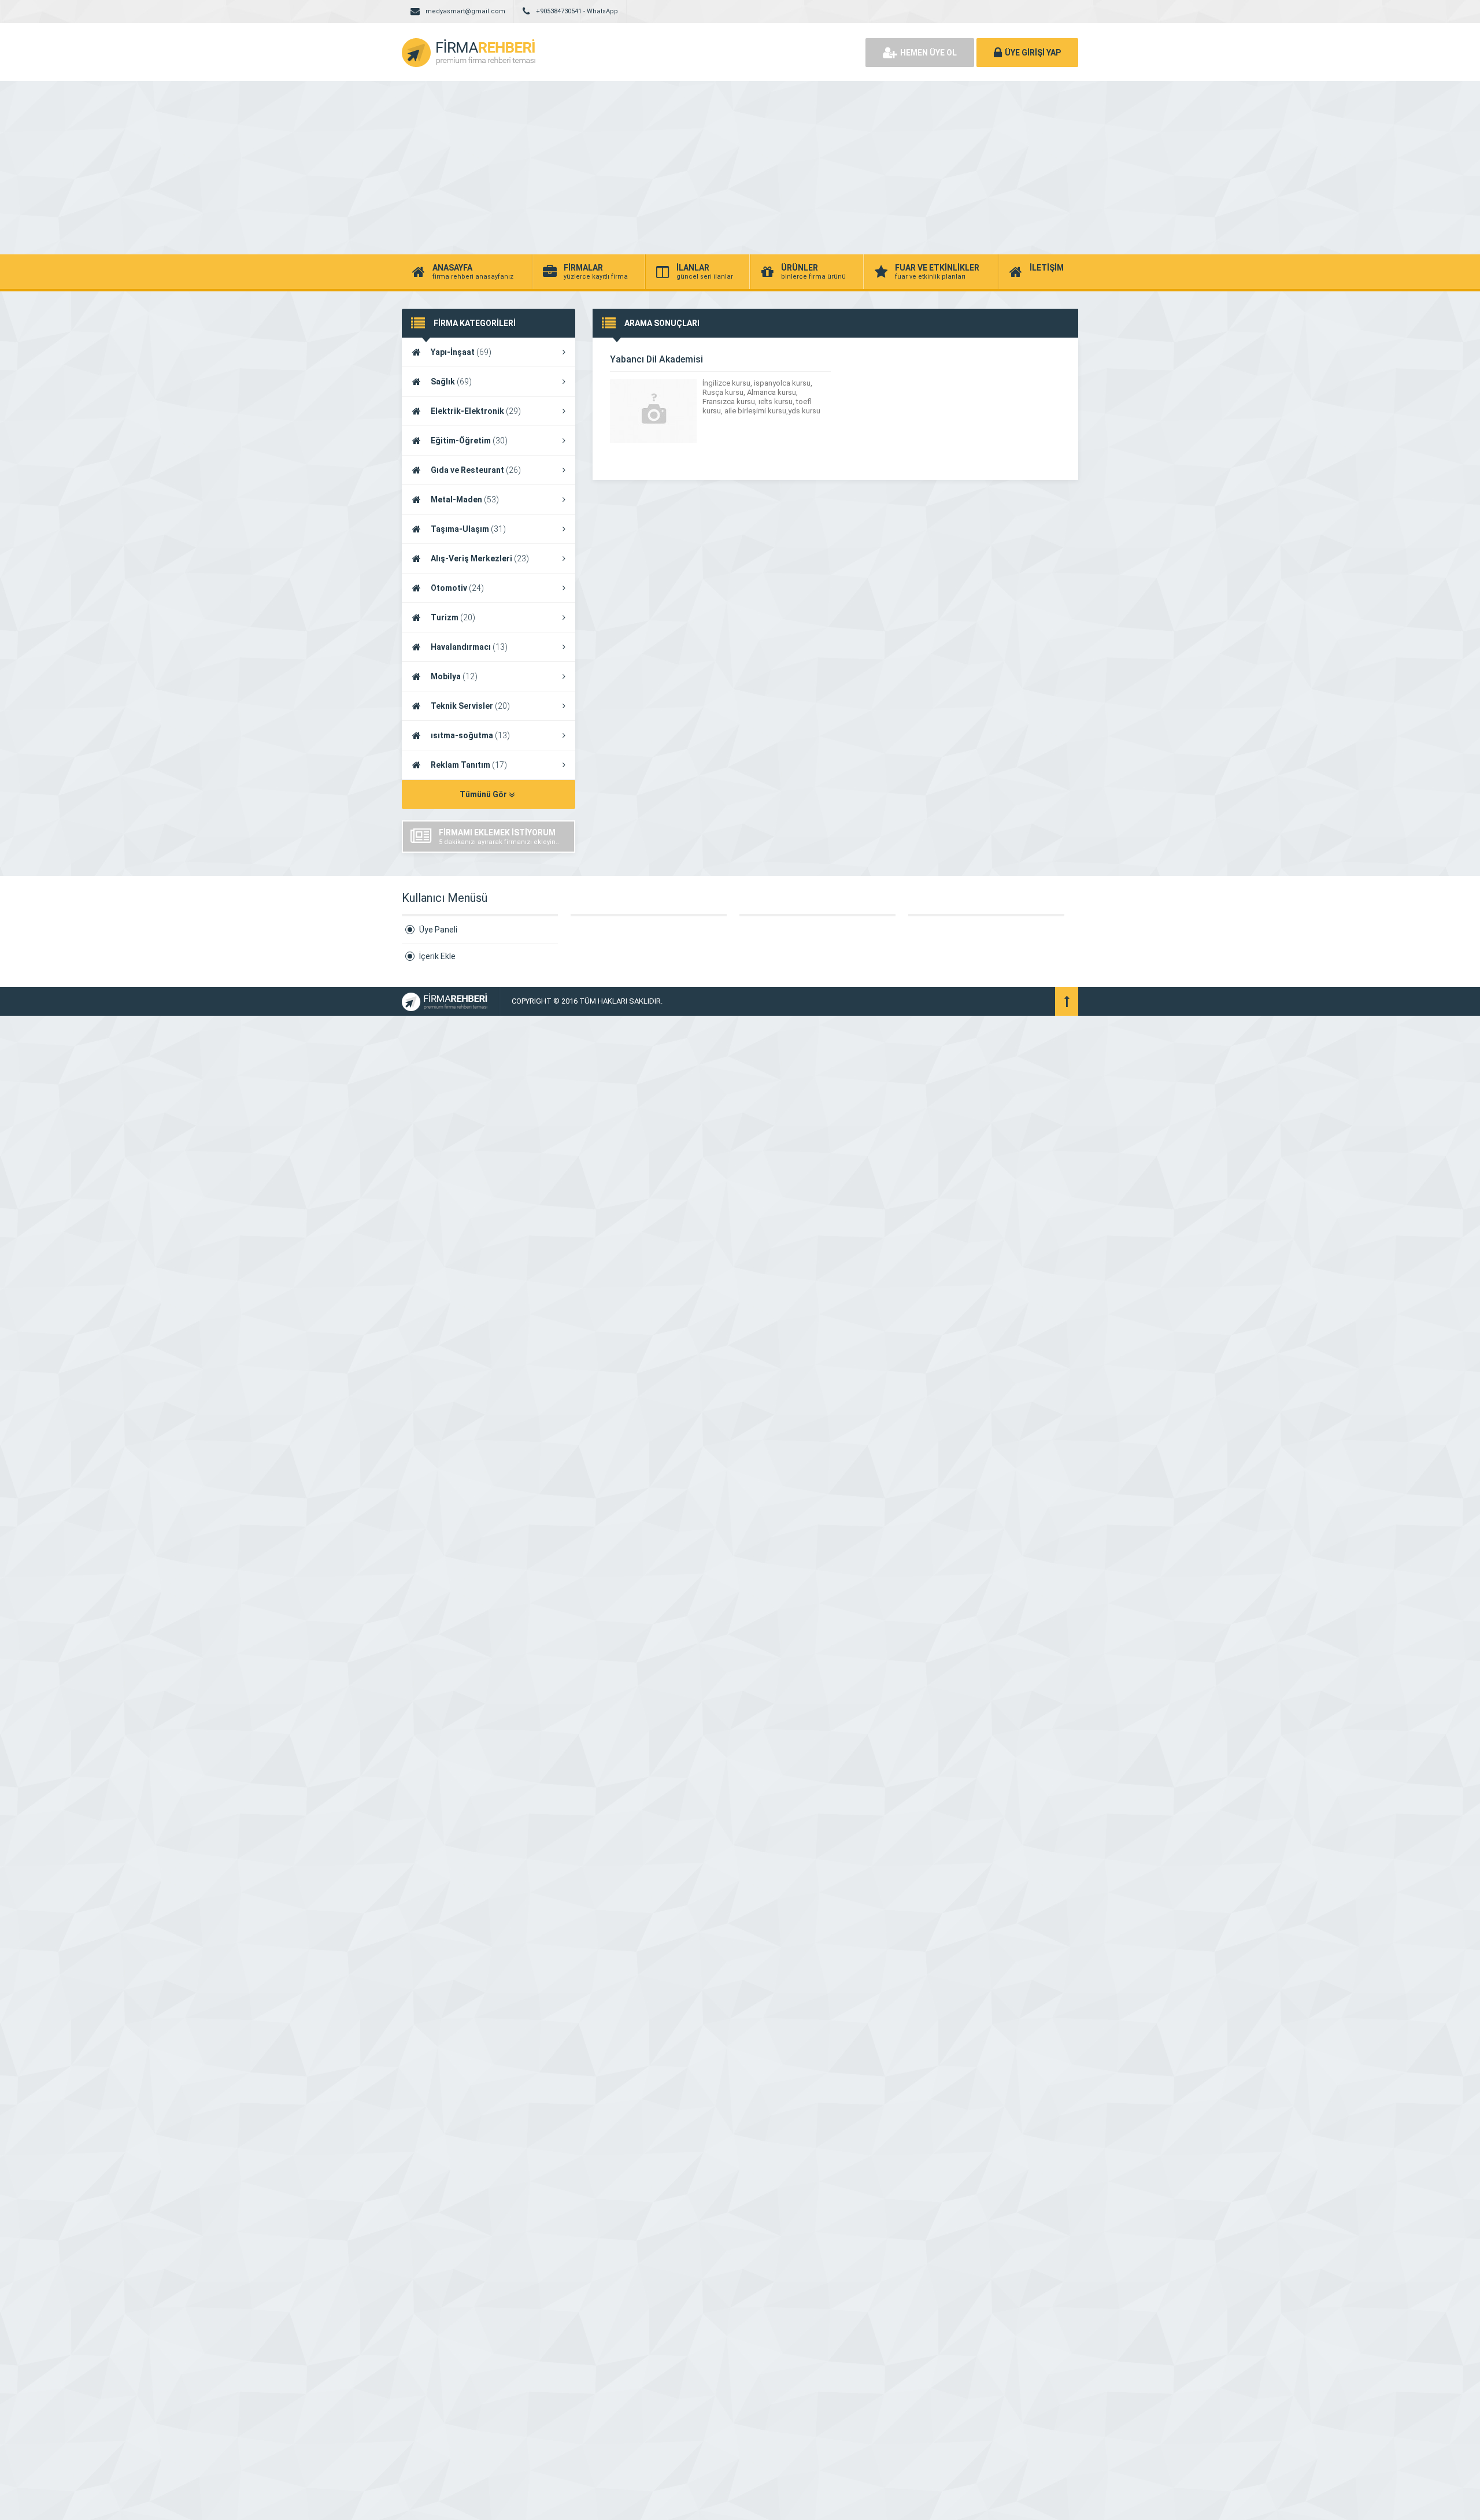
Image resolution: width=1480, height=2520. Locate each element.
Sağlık (451, 382)
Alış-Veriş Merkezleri (480, 558)
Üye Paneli (438, 930)
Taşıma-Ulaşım (468, 529)
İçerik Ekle (437, 956)
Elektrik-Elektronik (476, 411)
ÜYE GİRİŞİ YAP (1033, 53)
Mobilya (454, 676)
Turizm (453, 617)
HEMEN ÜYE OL (928, 53)
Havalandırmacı (469, 647)
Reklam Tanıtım (469, 765)
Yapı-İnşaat (461, 352)
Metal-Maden (465, 499)
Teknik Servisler (470, 706)
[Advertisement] (740, 168)
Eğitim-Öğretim (469, 441)
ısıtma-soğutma (470, 735)
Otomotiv (457, 588)
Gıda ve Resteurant (476, 470)
